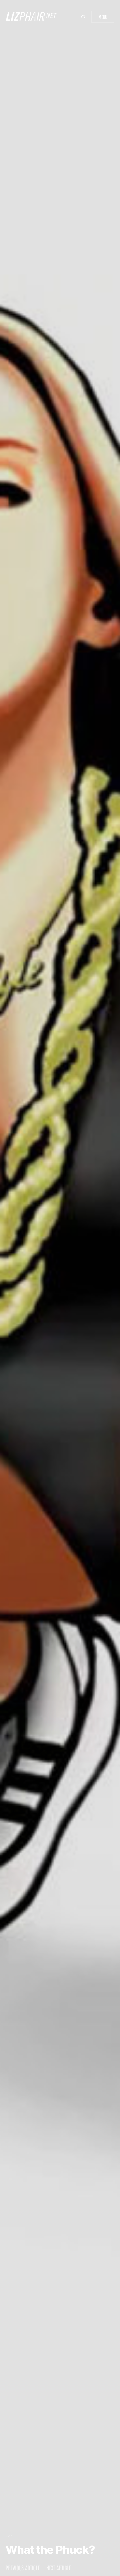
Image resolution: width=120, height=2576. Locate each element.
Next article (59, 2568)
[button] (84, 17)
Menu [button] (103, 17)
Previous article (23, 2568)
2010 (10, 2536)
